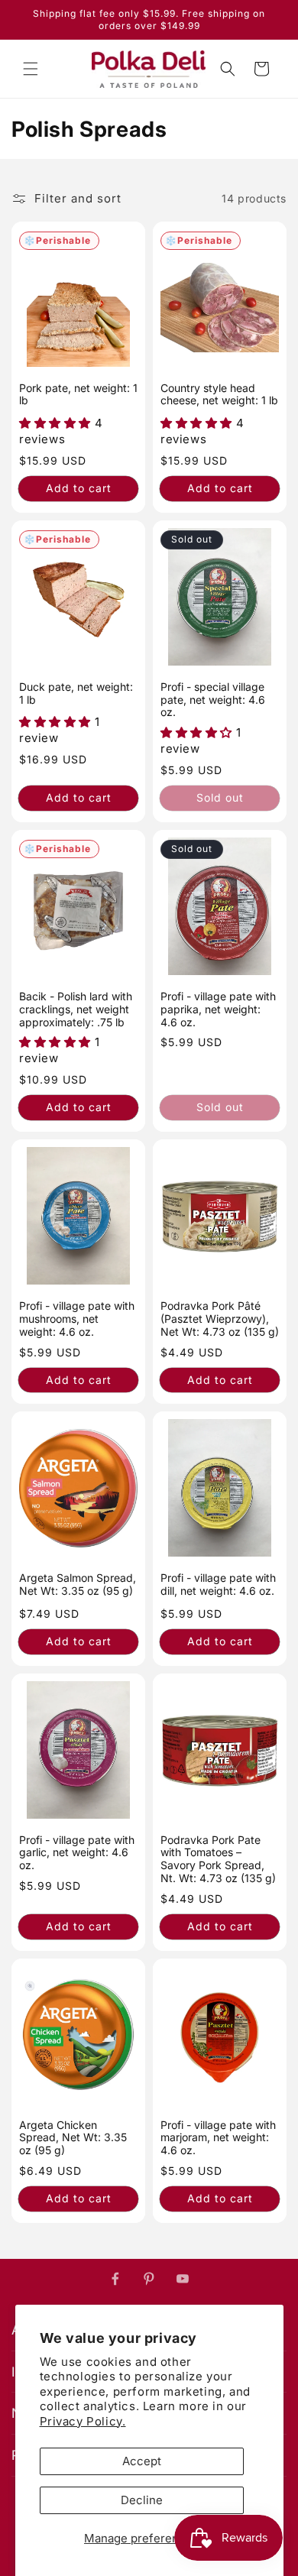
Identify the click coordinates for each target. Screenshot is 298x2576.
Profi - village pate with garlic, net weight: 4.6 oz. (77, 1853)
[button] (31, 69)
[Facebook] (115, 2279)
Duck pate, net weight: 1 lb (76, 693)
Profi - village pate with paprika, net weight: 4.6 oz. (218, 1009)
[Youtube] (183, 2279)
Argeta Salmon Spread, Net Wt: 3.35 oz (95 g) (78, 1584)
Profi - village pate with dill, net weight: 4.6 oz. (218, 1584)
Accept (142, 2461)
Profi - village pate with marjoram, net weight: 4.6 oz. (218, 2138)
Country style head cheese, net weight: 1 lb (219, 395)
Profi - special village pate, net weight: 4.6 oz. (213, 700)
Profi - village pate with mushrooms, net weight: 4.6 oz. (77, 1319)
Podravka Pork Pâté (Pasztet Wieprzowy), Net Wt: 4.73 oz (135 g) (220, 1319)
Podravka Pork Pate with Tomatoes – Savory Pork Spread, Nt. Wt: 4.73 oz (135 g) (218, 1859)
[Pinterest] (149, 2279)
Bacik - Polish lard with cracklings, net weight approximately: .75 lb (76, 1009)
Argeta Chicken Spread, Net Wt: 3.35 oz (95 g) (73, 2138)
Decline (142, 2500)
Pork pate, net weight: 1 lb (78, 395)
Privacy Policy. (83, 2421)
